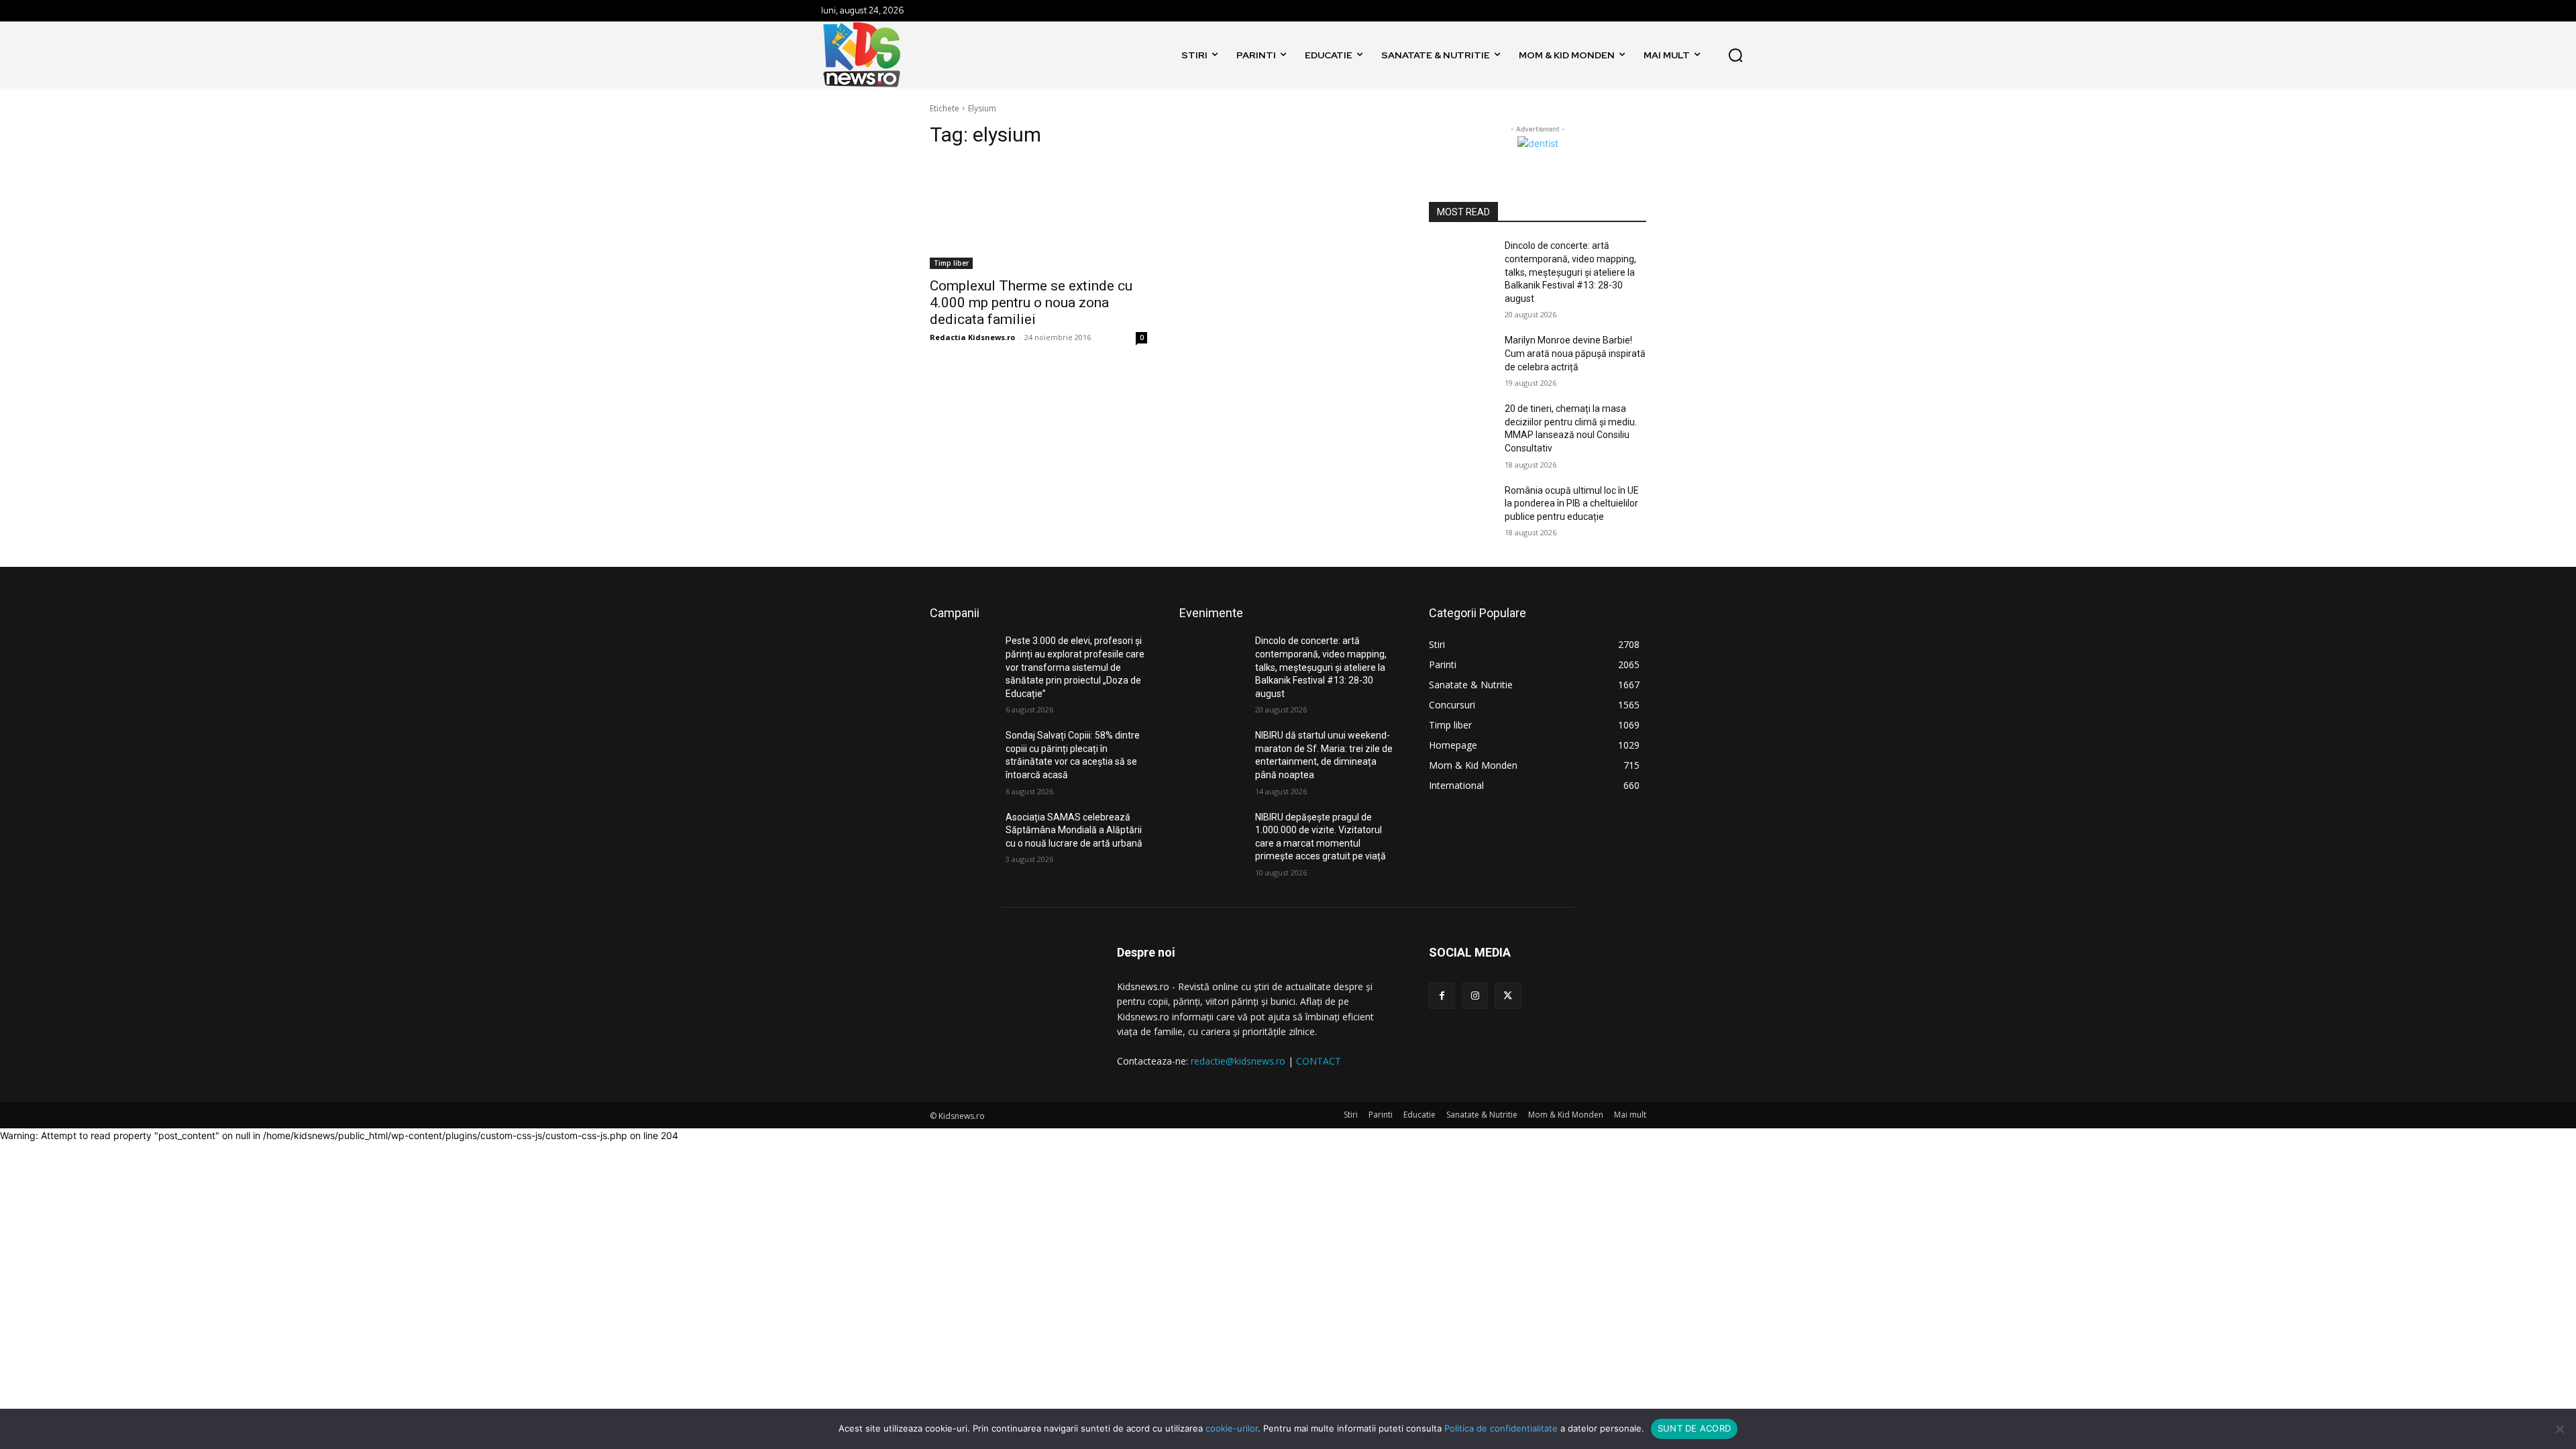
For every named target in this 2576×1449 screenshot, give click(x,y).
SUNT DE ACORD (1694, 1428)
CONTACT (1319, 1061)
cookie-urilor (1232, 1428)
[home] (1161, 55)
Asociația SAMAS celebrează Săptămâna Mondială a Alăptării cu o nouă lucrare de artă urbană (1074, 830)
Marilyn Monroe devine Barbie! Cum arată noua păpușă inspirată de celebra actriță (1575, 353)
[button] (1735, 55)
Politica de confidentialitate (1501, 1428)
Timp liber (951, 263)
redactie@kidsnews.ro (1238, 1061)
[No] (2559, 1429)
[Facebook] (1442, 996)
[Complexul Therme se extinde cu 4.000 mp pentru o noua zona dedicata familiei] (1038, 215)
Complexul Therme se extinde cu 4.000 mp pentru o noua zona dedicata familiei (1031, 303)
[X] (1508, 996)
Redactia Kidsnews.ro (972, 337)
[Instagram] (1475, 996)
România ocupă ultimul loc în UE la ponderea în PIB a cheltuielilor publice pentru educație (1572, 503)
